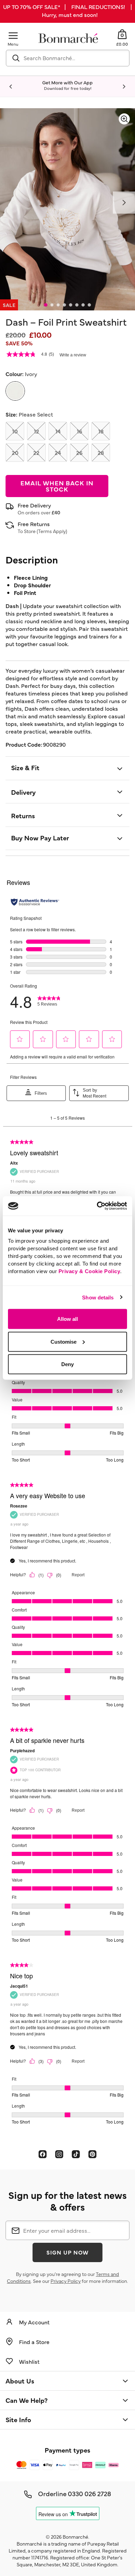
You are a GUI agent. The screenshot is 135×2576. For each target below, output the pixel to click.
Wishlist (29, 2361)
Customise (64, 1341)
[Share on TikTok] (76, 2154)
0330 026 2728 (89, 2493)
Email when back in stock (57, 486)
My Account (34, 2322)
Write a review (73, 355)
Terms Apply (52, 531)
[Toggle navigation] (13, 35)
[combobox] (68, 58)
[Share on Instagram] (59, 2154)
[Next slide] (124, 87)
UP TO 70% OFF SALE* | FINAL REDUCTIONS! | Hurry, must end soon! (67, 11)
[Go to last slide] (11, 87)
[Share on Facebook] (43, 2154)
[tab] (46, 305)
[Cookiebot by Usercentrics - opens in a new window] (97, 1206)
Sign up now (67, 2252)
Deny (67, 1364)
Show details (98, 1297)
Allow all (67, 1319)
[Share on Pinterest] (92, 2154)
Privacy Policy (66, 2281)
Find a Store (34, 2342)
